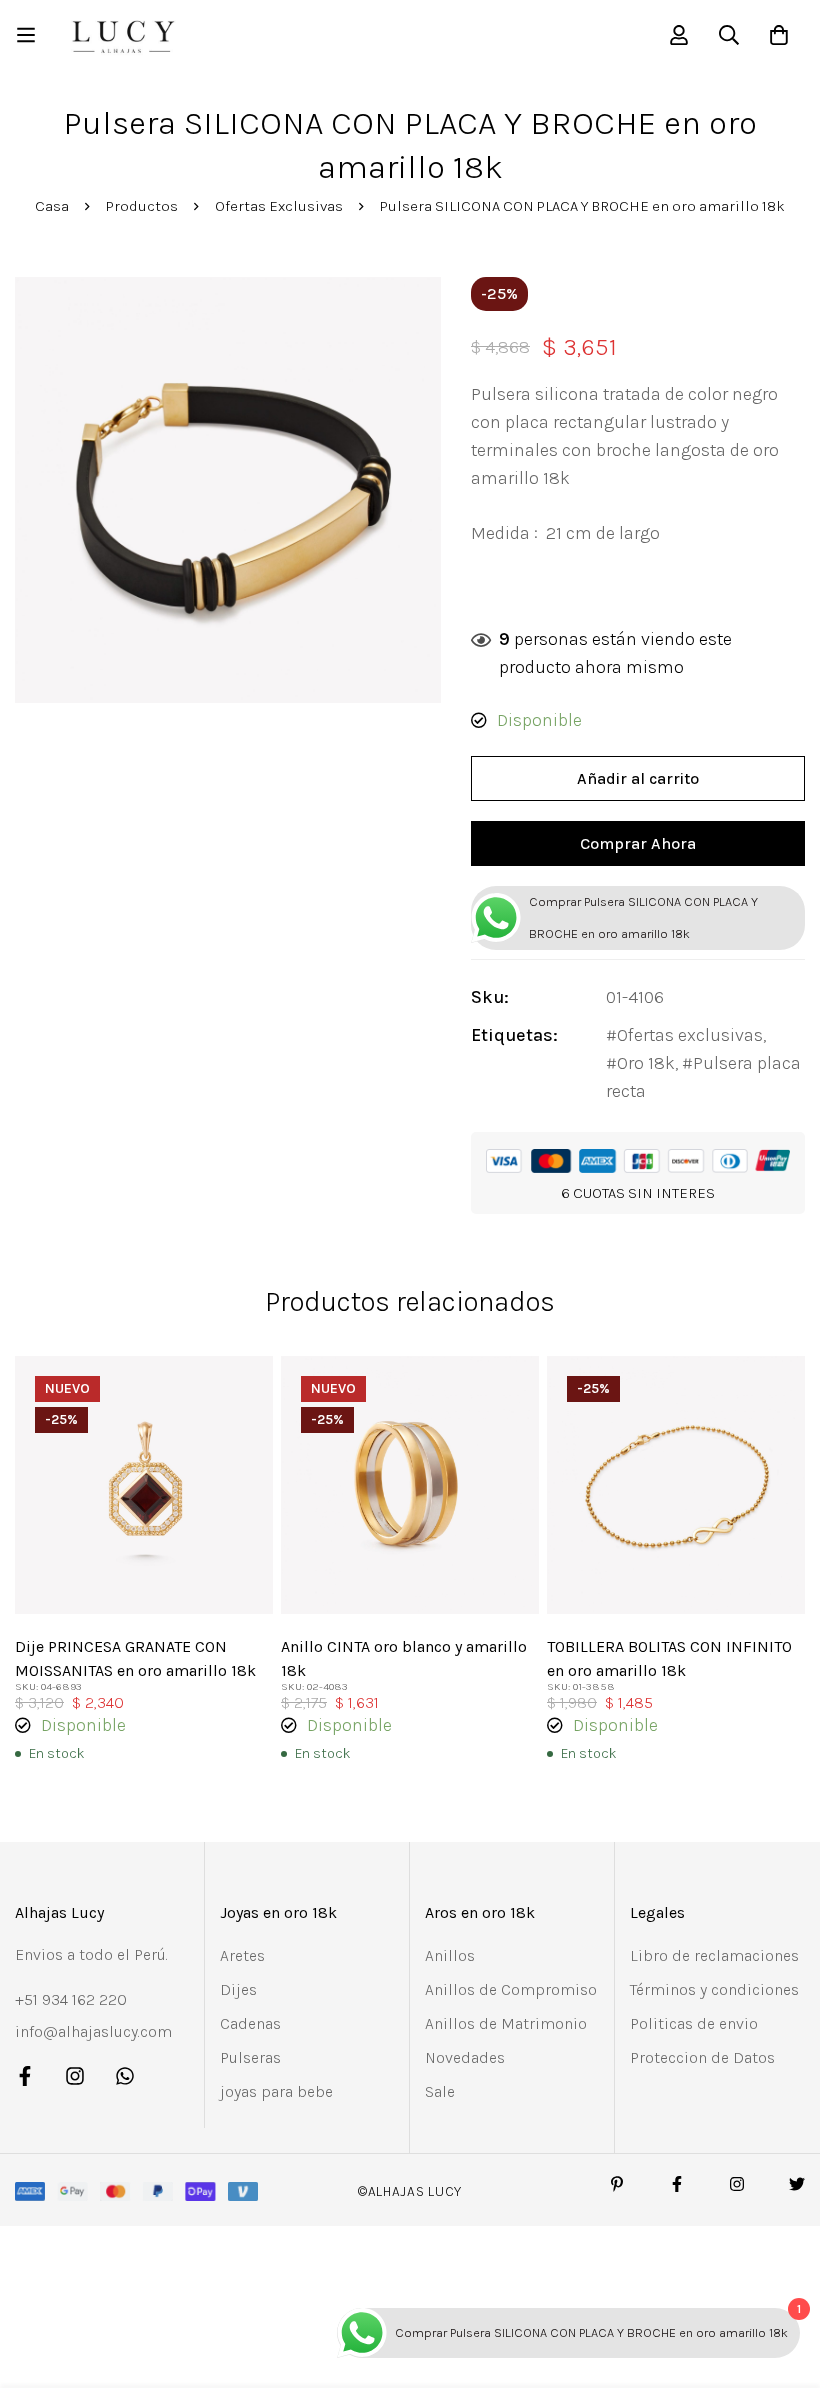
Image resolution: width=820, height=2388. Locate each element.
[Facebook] (25, 2076)
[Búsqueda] (729, 35)
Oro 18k (646, 1063)
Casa (52, 206)
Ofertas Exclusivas (279, 206)
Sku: (490, 997)
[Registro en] (679, 35)
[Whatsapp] (125, 2076)
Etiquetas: (514, 1035)
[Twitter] (797, 2184)
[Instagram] (75, 2076)
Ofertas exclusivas (690, 1035)
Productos (142, 206)
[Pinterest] (617, 2184)
